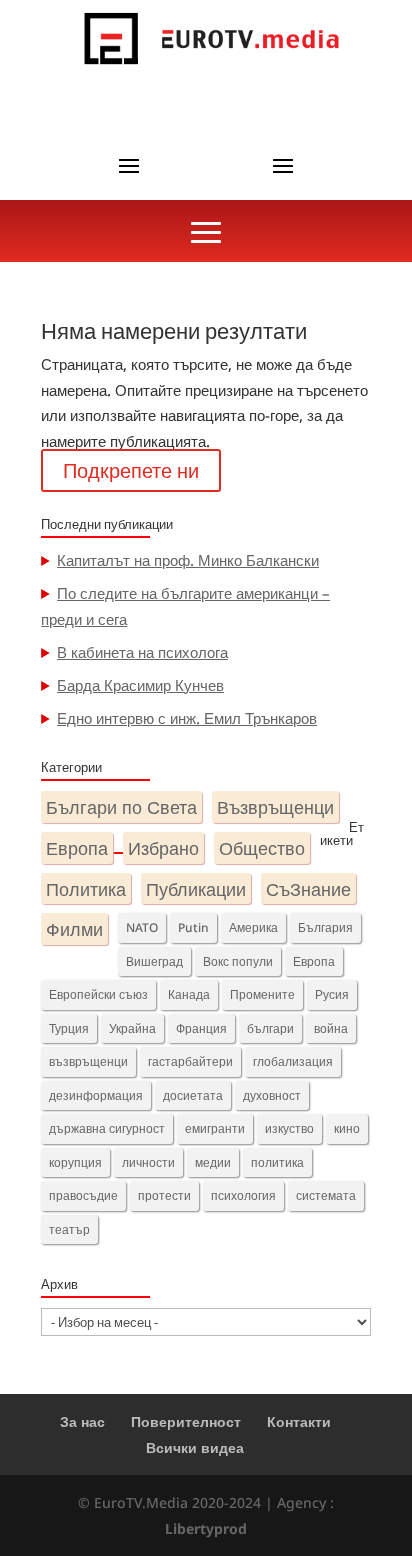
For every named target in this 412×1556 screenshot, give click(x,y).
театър (69, 1229)
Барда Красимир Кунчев (140, 685)
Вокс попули (238, 961)
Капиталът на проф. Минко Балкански (188, 560)
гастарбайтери (190, 1061)
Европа (77, 847)
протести (164, 1195)
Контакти (299, 1421)
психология (243, 1195)
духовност (272, 1095)
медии (213, 1162)
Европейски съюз (98, 994)
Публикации (196, 888)
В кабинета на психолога (142, 652)
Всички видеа (195, 1447)
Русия (332, 994)
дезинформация (96, 1095)
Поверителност (186, 1421)
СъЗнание (308, 888)
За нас (82, 1421)
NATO (142, 927)
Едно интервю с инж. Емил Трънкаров (187, 718)
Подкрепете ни (131, 470)
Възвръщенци (275, 806)
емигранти (215, 1128)
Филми (74, 928)
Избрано (163, 847)
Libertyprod (206, 1528)
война (331, 1028)
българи (270, 1028)
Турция (69, 1028)
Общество (262, 847)
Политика (86, 888)
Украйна (132, 1028)
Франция (201, 1028)
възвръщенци (88, 1061)
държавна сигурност (107, 1128)
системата (326, 1195)
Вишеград (154, 961)
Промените (262, 994)
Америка (253, 927)
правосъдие (83, 1195)
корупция (75, 1162)
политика (277, 1162)
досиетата (193, 1095)
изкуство (289, 1128)
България (325, 927)
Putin (193, 927)
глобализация (293, 1061)
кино (347, 1128)
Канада (189, 994)
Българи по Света (121, 806)
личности (148, 1162)
